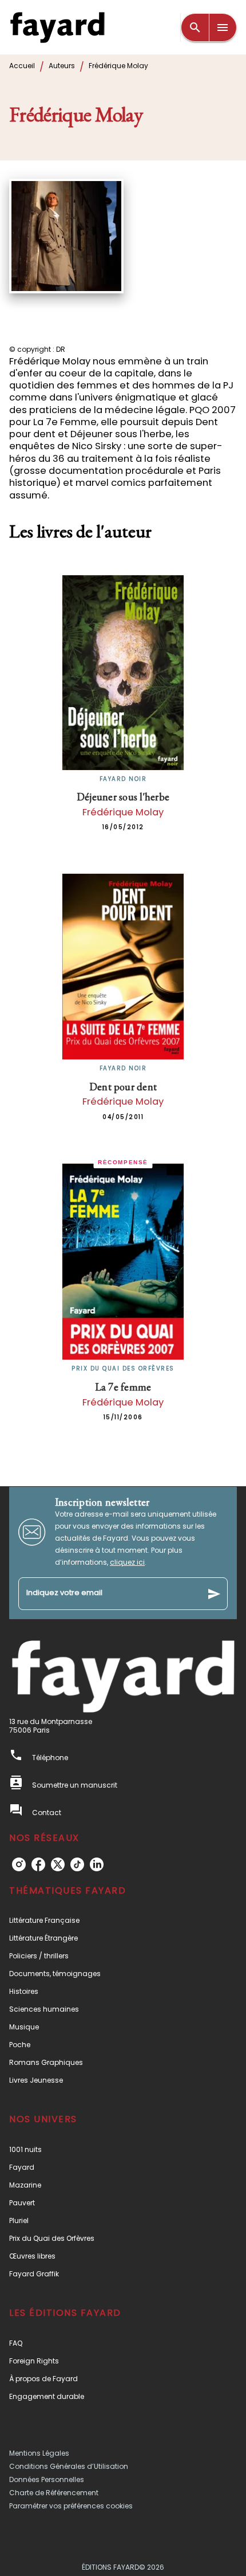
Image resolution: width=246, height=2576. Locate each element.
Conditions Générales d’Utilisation (69, 2466)
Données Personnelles (47, 2479)
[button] (123, 1920)
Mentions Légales (39, 2453)
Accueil (22, 66)
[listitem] (19, 1864)
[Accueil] (57, 27)
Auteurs (62, 66)
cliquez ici (127, 1562)
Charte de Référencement (54, 2493)
